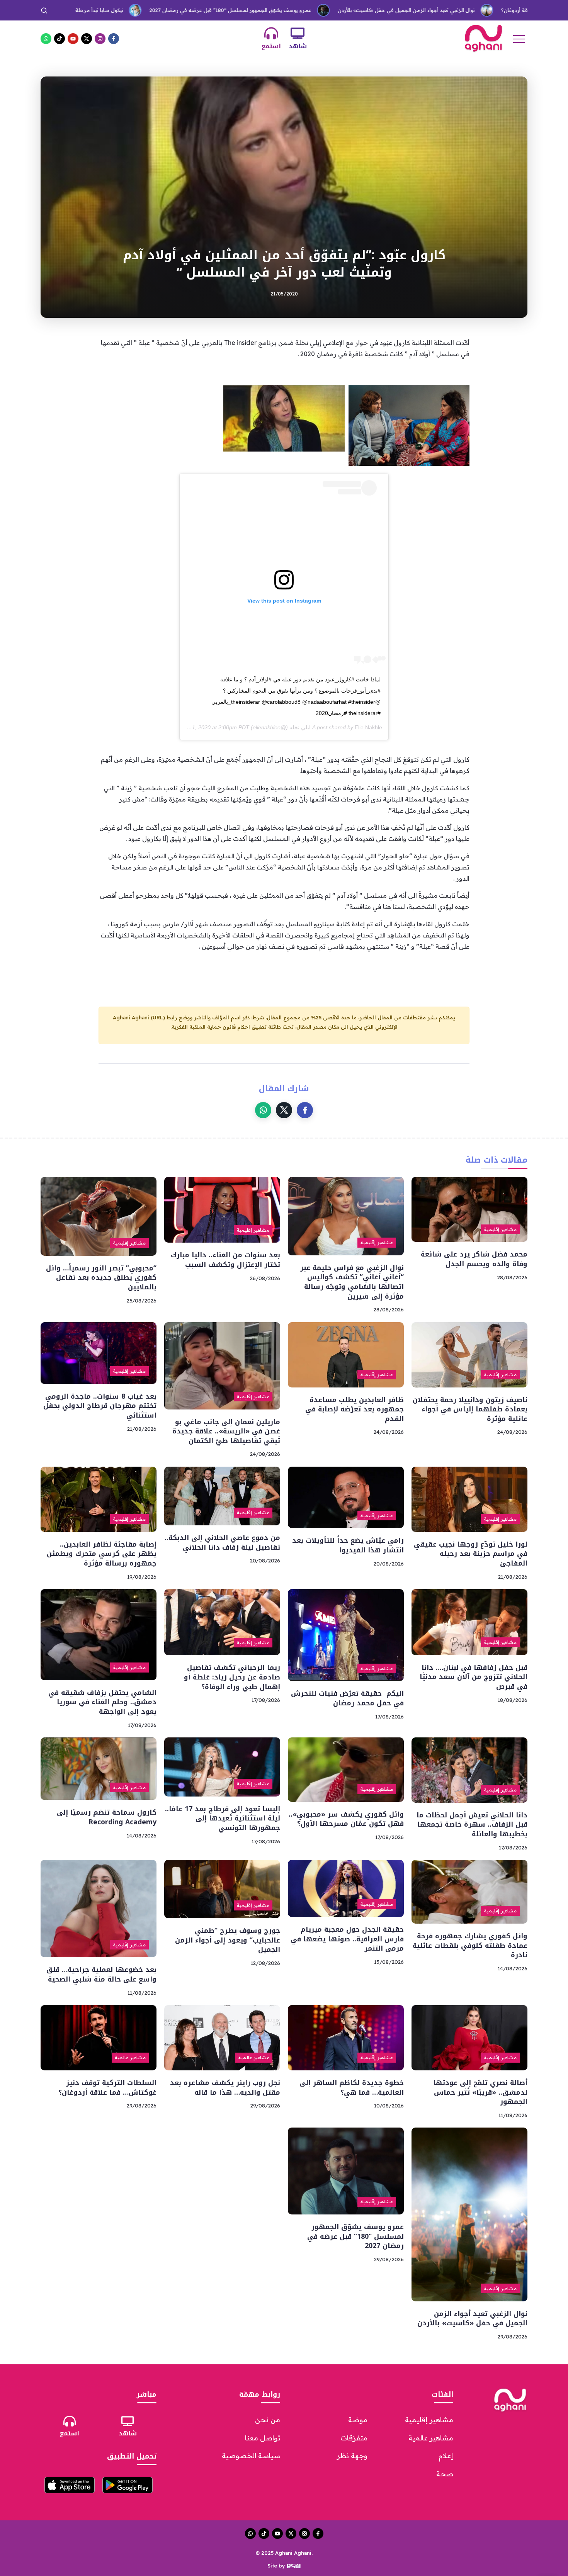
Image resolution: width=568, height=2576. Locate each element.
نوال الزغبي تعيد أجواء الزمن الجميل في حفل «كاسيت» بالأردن (307, 10)
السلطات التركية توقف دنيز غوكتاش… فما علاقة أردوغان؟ (464, 10)
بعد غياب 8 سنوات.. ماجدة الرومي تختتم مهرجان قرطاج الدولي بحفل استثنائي (100, 1406)
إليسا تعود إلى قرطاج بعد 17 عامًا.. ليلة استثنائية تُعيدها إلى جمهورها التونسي (223, 1818)
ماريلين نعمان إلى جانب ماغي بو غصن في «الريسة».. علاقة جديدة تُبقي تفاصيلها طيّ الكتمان (226, 1431)
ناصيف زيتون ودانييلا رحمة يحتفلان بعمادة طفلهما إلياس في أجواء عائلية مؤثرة (470, 1409)
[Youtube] (73, 39)
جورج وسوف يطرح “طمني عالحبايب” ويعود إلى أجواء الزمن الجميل (228, 1940)
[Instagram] (100, 39)
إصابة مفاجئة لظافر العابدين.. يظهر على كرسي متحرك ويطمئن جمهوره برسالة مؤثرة (102, 1554)
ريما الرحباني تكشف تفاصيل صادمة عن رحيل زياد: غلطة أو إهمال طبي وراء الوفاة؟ (232, 1677)
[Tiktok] (60, 39)
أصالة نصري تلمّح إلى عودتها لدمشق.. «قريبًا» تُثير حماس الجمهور (480, 2092)
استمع (271, 46)
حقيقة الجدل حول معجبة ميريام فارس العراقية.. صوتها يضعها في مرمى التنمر (347, 1939)
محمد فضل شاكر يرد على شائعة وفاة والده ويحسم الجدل (474, 1259)
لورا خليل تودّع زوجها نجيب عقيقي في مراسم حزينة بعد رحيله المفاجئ (471, 1554)
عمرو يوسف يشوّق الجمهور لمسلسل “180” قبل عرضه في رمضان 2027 (132, 10)
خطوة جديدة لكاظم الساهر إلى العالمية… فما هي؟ (352, 2088)
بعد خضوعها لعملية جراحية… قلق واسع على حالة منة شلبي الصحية (101, 1974)
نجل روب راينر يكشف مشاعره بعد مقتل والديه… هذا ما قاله (225, 2088)
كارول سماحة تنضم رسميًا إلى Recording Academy (107, 1817)
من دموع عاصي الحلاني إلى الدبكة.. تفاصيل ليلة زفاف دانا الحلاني (222, 1543)
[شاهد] (298, 33)
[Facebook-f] (114, 39)
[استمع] (271, 33)
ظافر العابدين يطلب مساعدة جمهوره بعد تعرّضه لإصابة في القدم (355, 1409)
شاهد (298, 46)
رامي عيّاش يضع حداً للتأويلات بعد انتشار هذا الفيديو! (348, 1545)
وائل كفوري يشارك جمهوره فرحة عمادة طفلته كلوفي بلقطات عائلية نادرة (470, 1945)
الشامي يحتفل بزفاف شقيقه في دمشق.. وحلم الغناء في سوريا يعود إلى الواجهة (102, 1702)
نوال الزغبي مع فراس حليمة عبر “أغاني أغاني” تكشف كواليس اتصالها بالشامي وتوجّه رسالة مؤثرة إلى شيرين (352, 1282)
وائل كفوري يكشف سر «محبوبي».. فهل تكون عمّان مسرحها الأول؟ (346, 1819)
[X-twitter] (87, 39)
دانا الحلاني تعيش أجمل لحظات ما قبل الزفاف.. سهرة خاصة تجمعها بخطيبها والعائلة (472, 1825)
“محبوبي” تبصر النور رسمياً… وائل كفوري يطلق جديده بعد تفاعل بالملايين (101, 1278)
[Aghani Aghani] (483, 38)
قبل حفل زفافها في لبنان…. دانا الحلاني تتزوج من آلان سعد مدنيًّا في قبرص (474, 1677)
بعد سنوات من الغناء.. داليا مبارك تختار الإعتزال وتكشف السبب (225, 1260)
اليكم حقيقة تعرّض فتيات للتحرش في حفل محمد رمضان (347, 1698)
